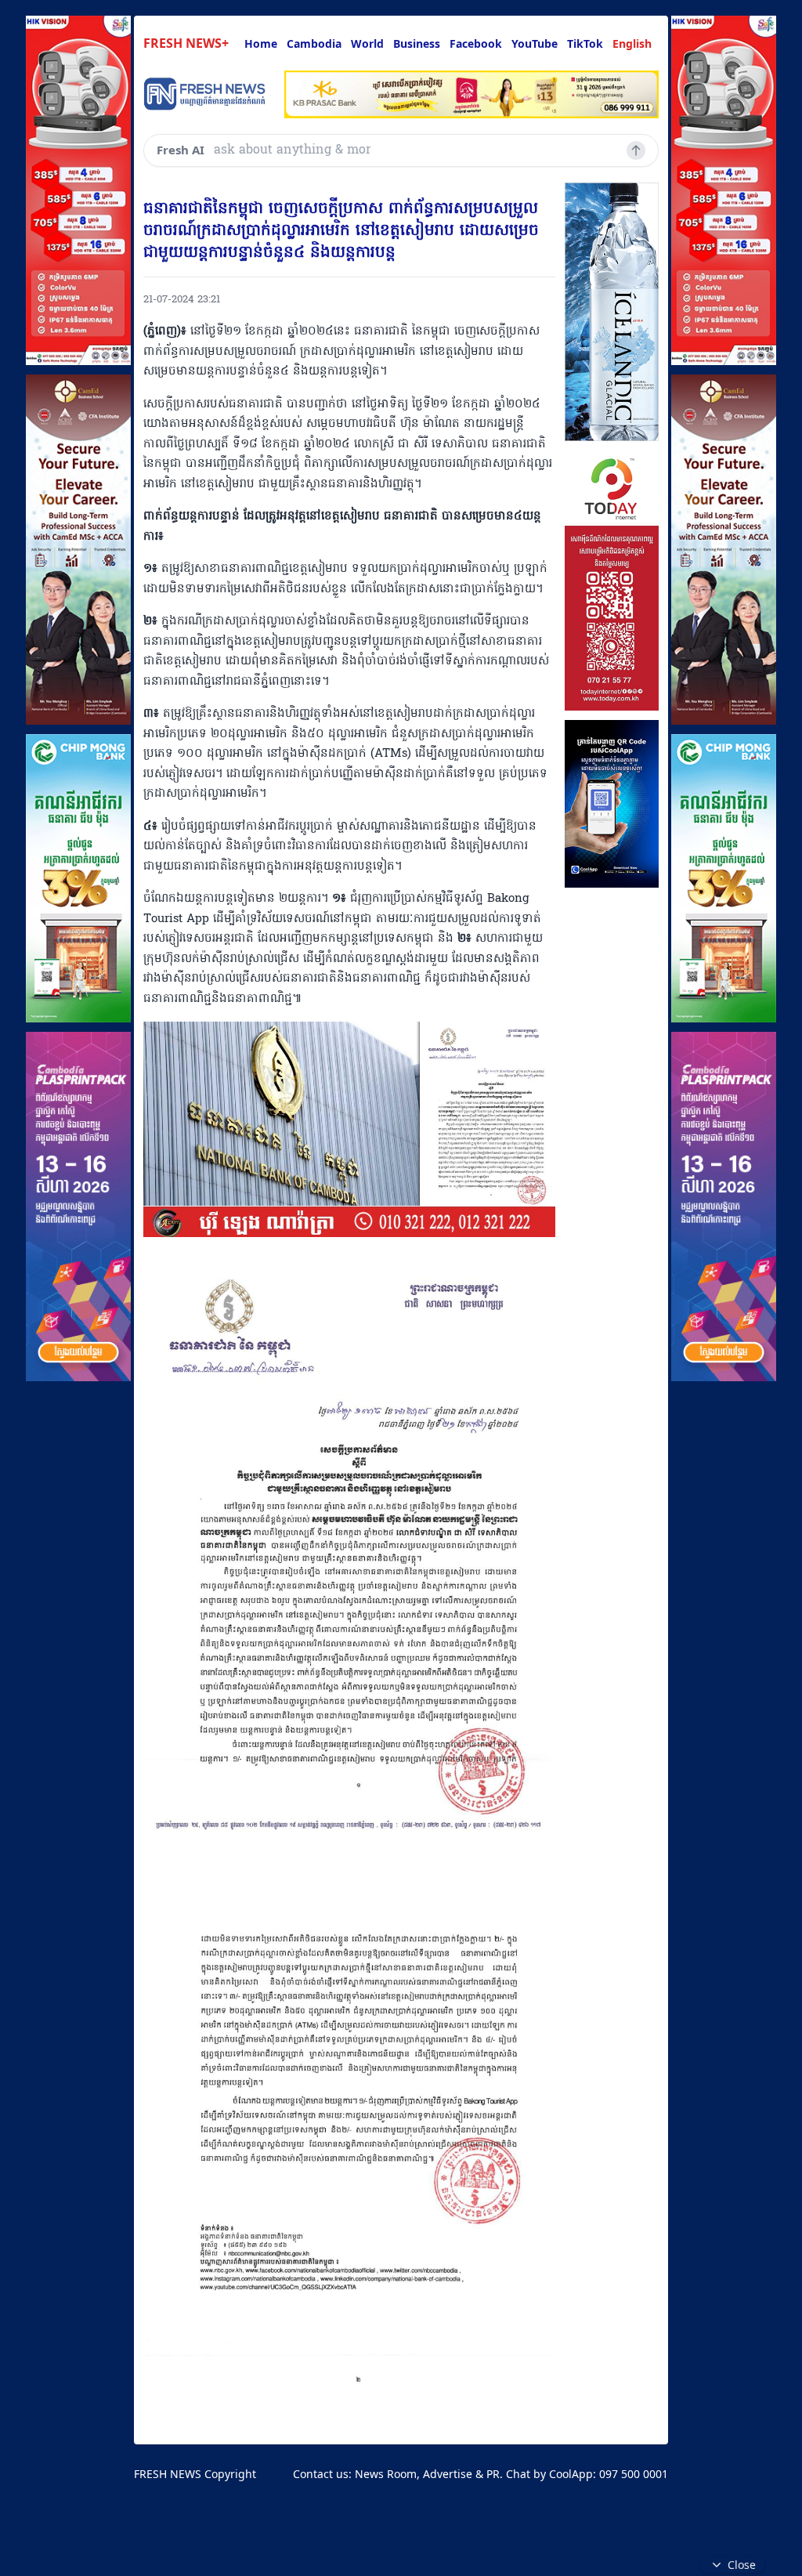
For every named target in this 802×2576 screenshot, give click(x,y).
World (367, 43)
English (632, 43)
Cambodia (314, 43)
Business (417, 43)
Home (261, 43)
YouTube (535, 43)
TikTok (585, 43)
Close (742, 2565)
